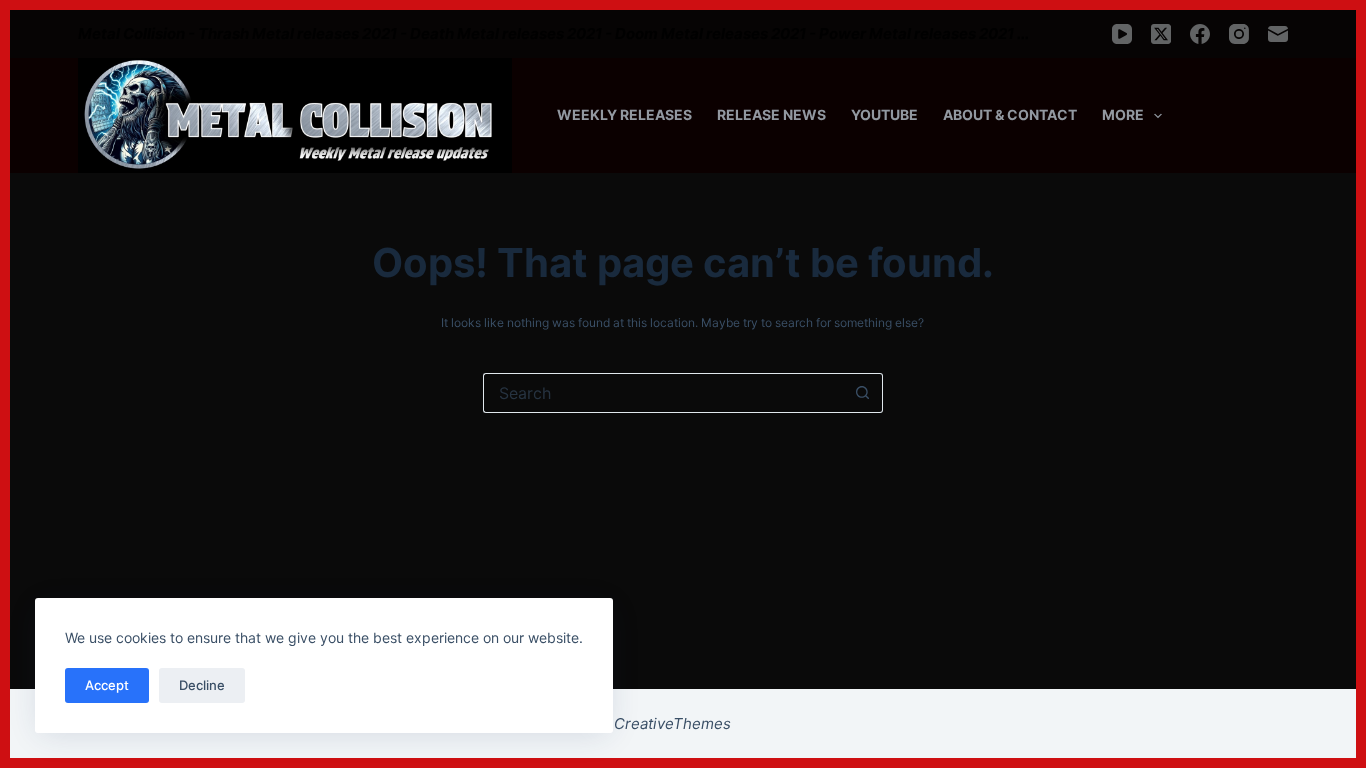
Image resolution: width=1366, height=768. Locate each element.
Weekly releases (624, 114)
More (1123, 114)
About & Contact (1010, 114)
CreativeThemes (672, 723)
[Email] (1278, 34)
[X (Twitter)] (1161, 34)
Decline (202, 685)
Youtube (884, 114)
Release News (771, 114)
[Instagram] (1239, 34)
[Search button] (863, 393)
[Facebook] (1200, 34)
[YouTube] (1122, 34)
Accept (107, 685)
